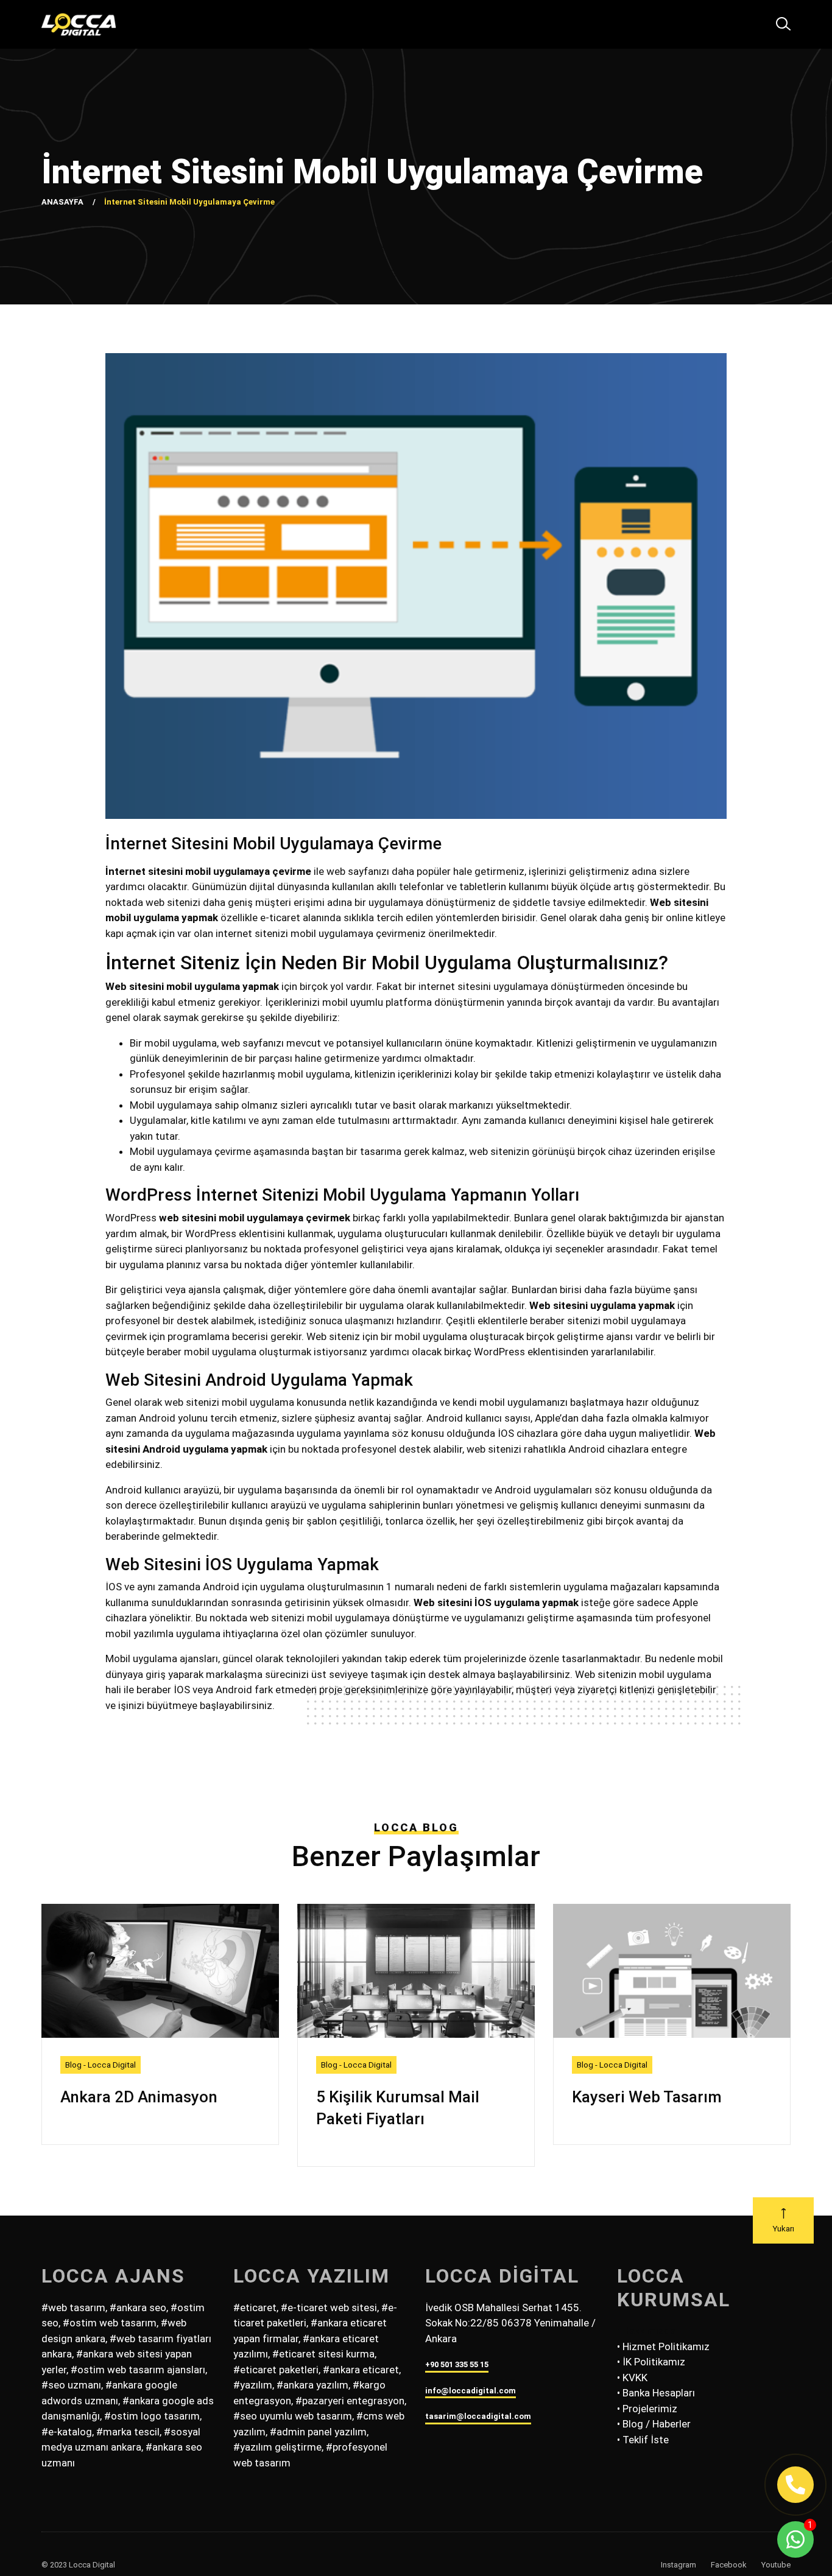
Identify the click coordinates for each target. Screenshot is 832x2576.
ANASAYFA (62, 202)
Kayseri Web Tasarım (647, 2097)
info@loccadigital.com (471, 2391)
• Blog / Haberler (654, 2424)
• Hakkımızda (646, 2331)
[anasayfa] (79, 24)
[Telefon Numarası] (795, 2485)
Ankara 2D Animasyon (139, 2097)
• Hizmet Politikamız (663, 2346)
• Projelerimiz (647, 2409)
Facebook (729, 2565)
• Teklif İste (643, 2440)
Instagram (679, 2565)
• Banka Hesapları (656, 2393)
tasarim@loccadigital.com (478, 2416)
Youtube (776, 2565)
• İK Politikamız (651, 2362)
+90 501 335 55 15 (457, 2364)
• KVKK (632, 2378)
